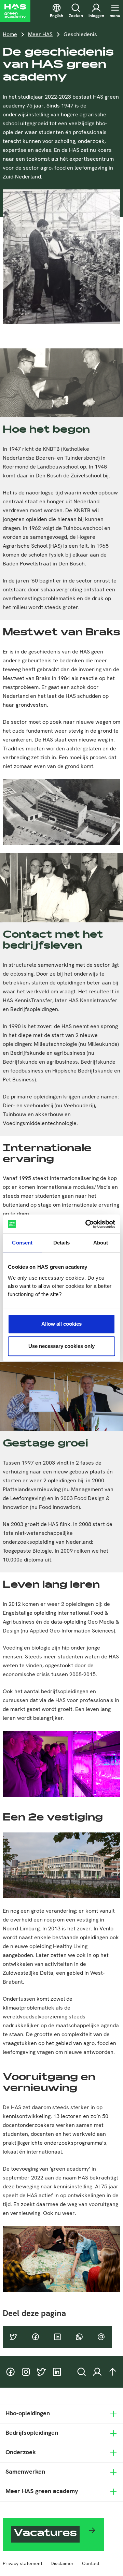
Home (10, 34)
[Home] (15, 11)
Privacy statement (23, 2563)
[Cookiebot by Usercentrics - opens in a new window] (87, 1224)
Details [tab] (62, 1243)
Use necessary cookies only (61, 1346)
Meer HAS (40, 34)
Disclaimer (62, 2563)
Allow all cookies (61, 1324)
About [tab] (101, 1243)
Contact (91, 2563)
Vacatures (45, 2534)
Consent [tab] (22, 1243)
